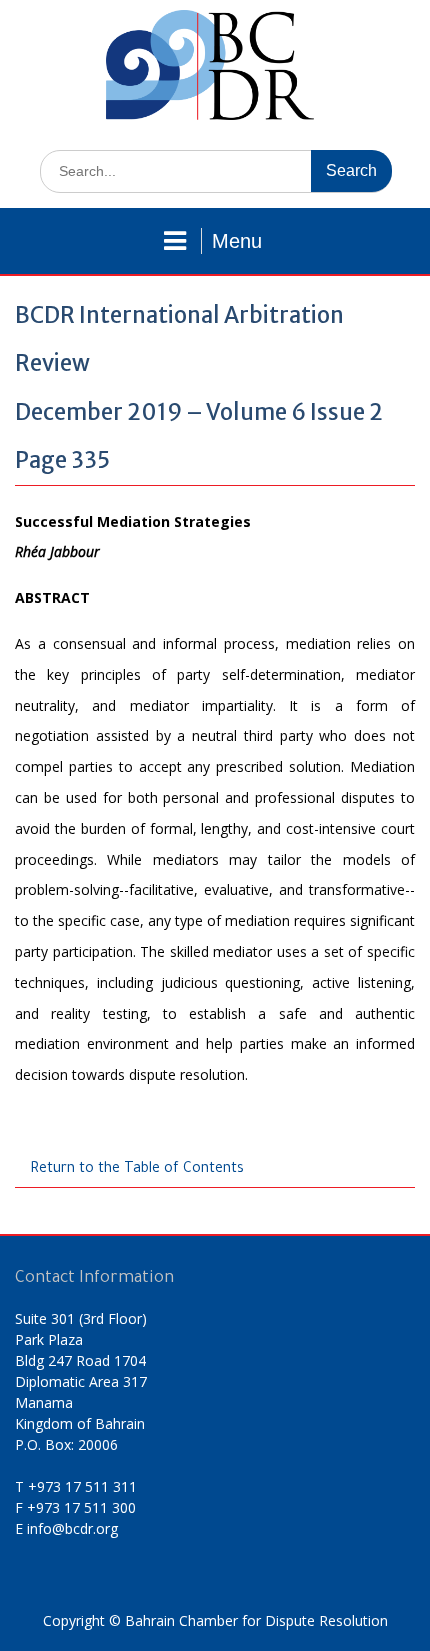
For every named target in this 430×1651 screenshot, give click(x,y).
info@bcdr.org (72, 1528)
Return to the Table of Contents (137, 1170)
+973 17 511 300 (81, 1507)
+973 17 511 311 (82, 1486)
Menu (237, 241)
